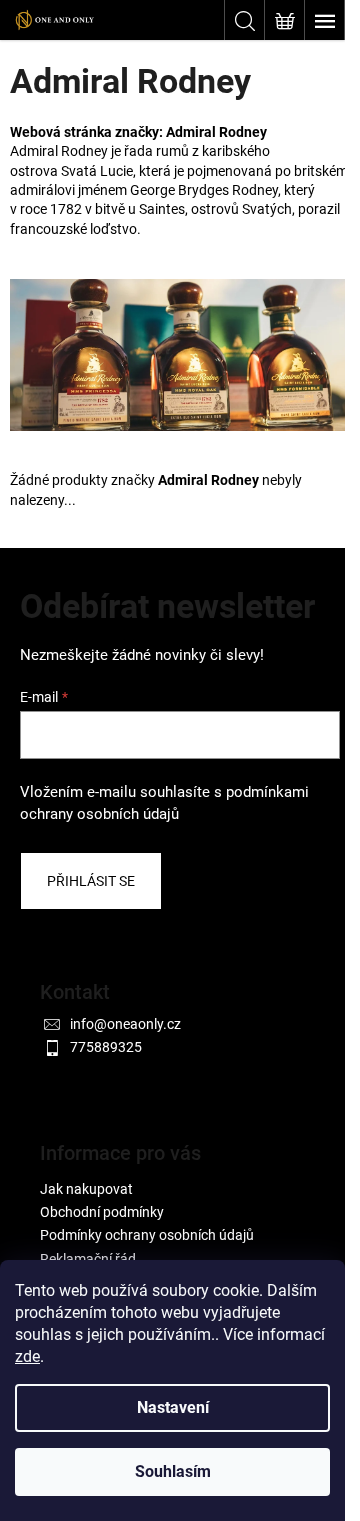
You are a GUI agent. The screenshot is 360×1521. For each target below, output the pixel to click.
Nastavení (173, 1407)
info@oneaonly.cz (125, 1024)
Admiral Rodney (216, 132)
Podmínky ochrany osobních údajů (147, 1235)
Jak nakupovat (86, 1189)
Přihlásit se (91, 881)
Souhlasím (173, 1471)
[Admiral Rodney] (180, 354)
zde (27, 1356)
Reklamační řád (88, 1259)
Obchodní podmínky (102, 1212)
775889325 (106, 1047)
